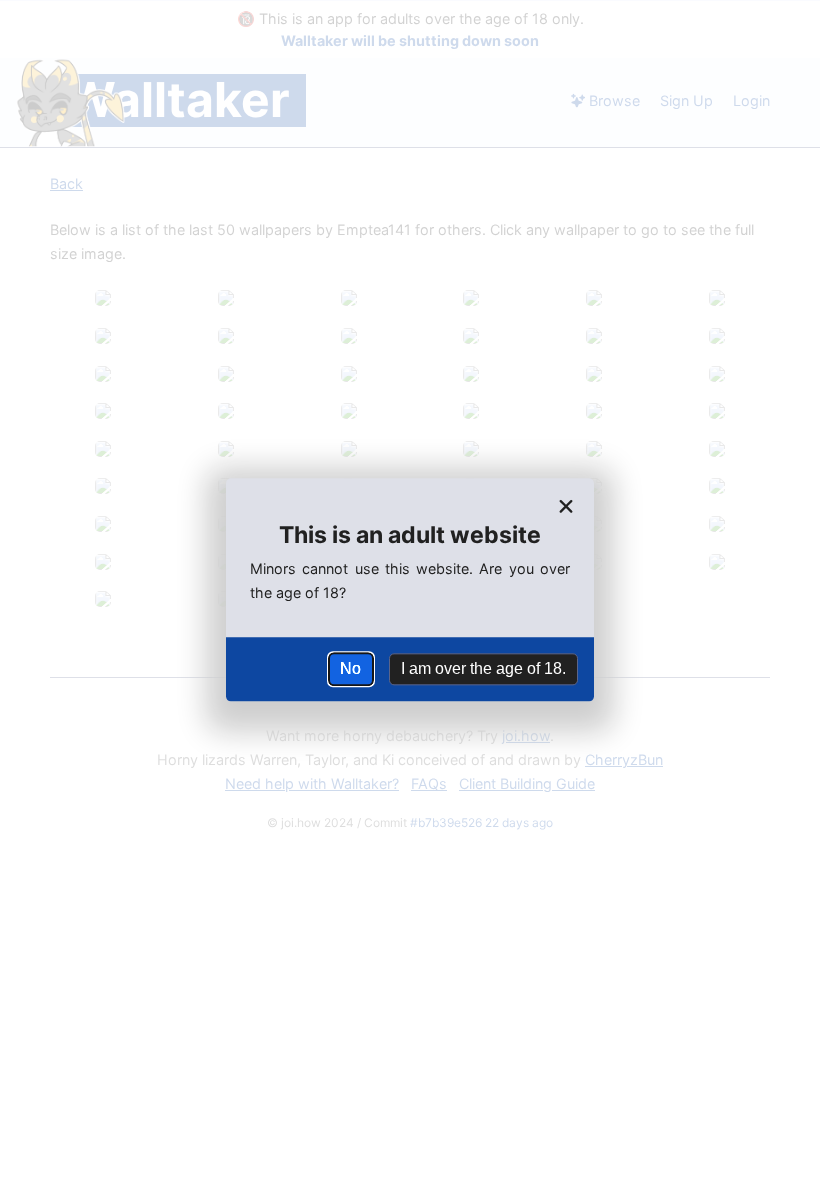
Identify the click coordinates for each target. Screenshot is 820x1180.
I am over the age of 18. (483, 668)
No (350, 668)
